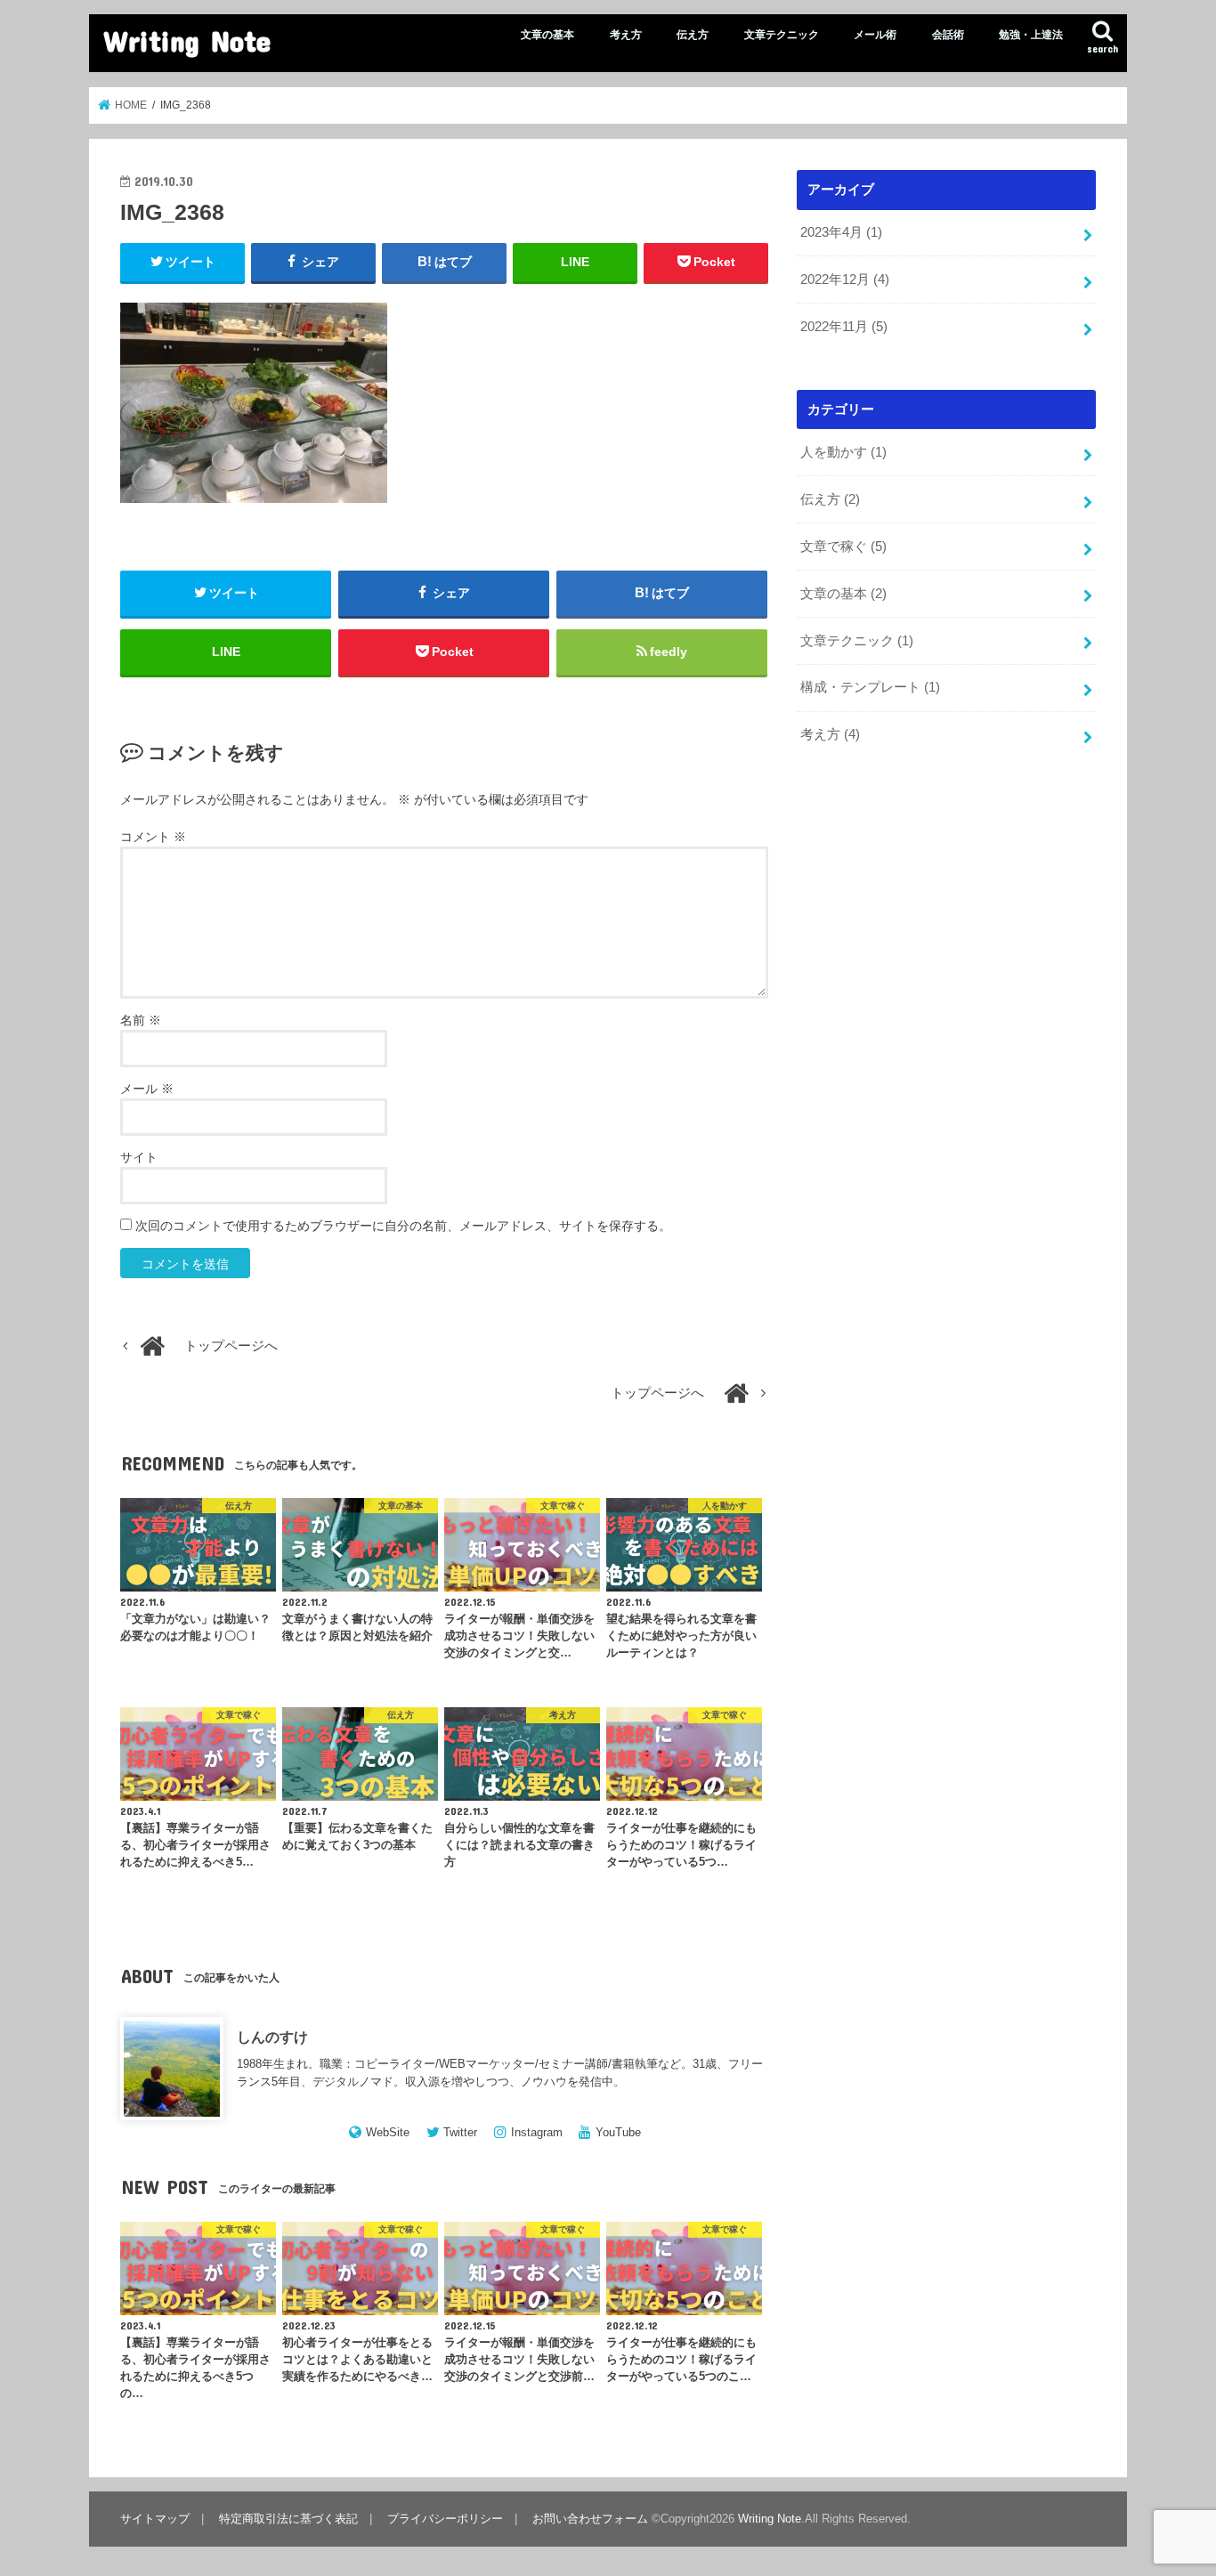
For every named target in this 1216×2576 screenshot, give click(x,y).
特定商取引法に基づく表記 (288, 2519)
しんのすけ (272, 2037)
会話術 (948, 35)
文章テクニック (782, 35)
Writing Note (187, 41)
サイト (139, 1157)
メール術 (875, 35)
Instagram (537, 2132)
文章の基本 (547, 35)
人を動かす (843, 452)
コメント (153, 837)
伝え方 (693, 35)
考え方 (626, 35)
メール (147, 1089)
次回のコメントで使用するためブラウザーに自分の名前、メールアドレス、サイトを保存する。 (403, 1226)
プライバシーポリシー (445, 2519)
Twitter (460, 2132)
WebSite (388, 2132)
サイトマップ (155, 2519)
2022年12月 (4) (845, 279)
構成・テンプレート (870, 687)
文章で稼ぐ (843, 547)
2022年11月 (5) (844, 327)
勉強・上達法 (1031, 35)
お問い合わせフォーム (590, 2519)
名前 (141, 1020)
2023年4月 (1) (841, 232)
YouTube (618, 2132)
